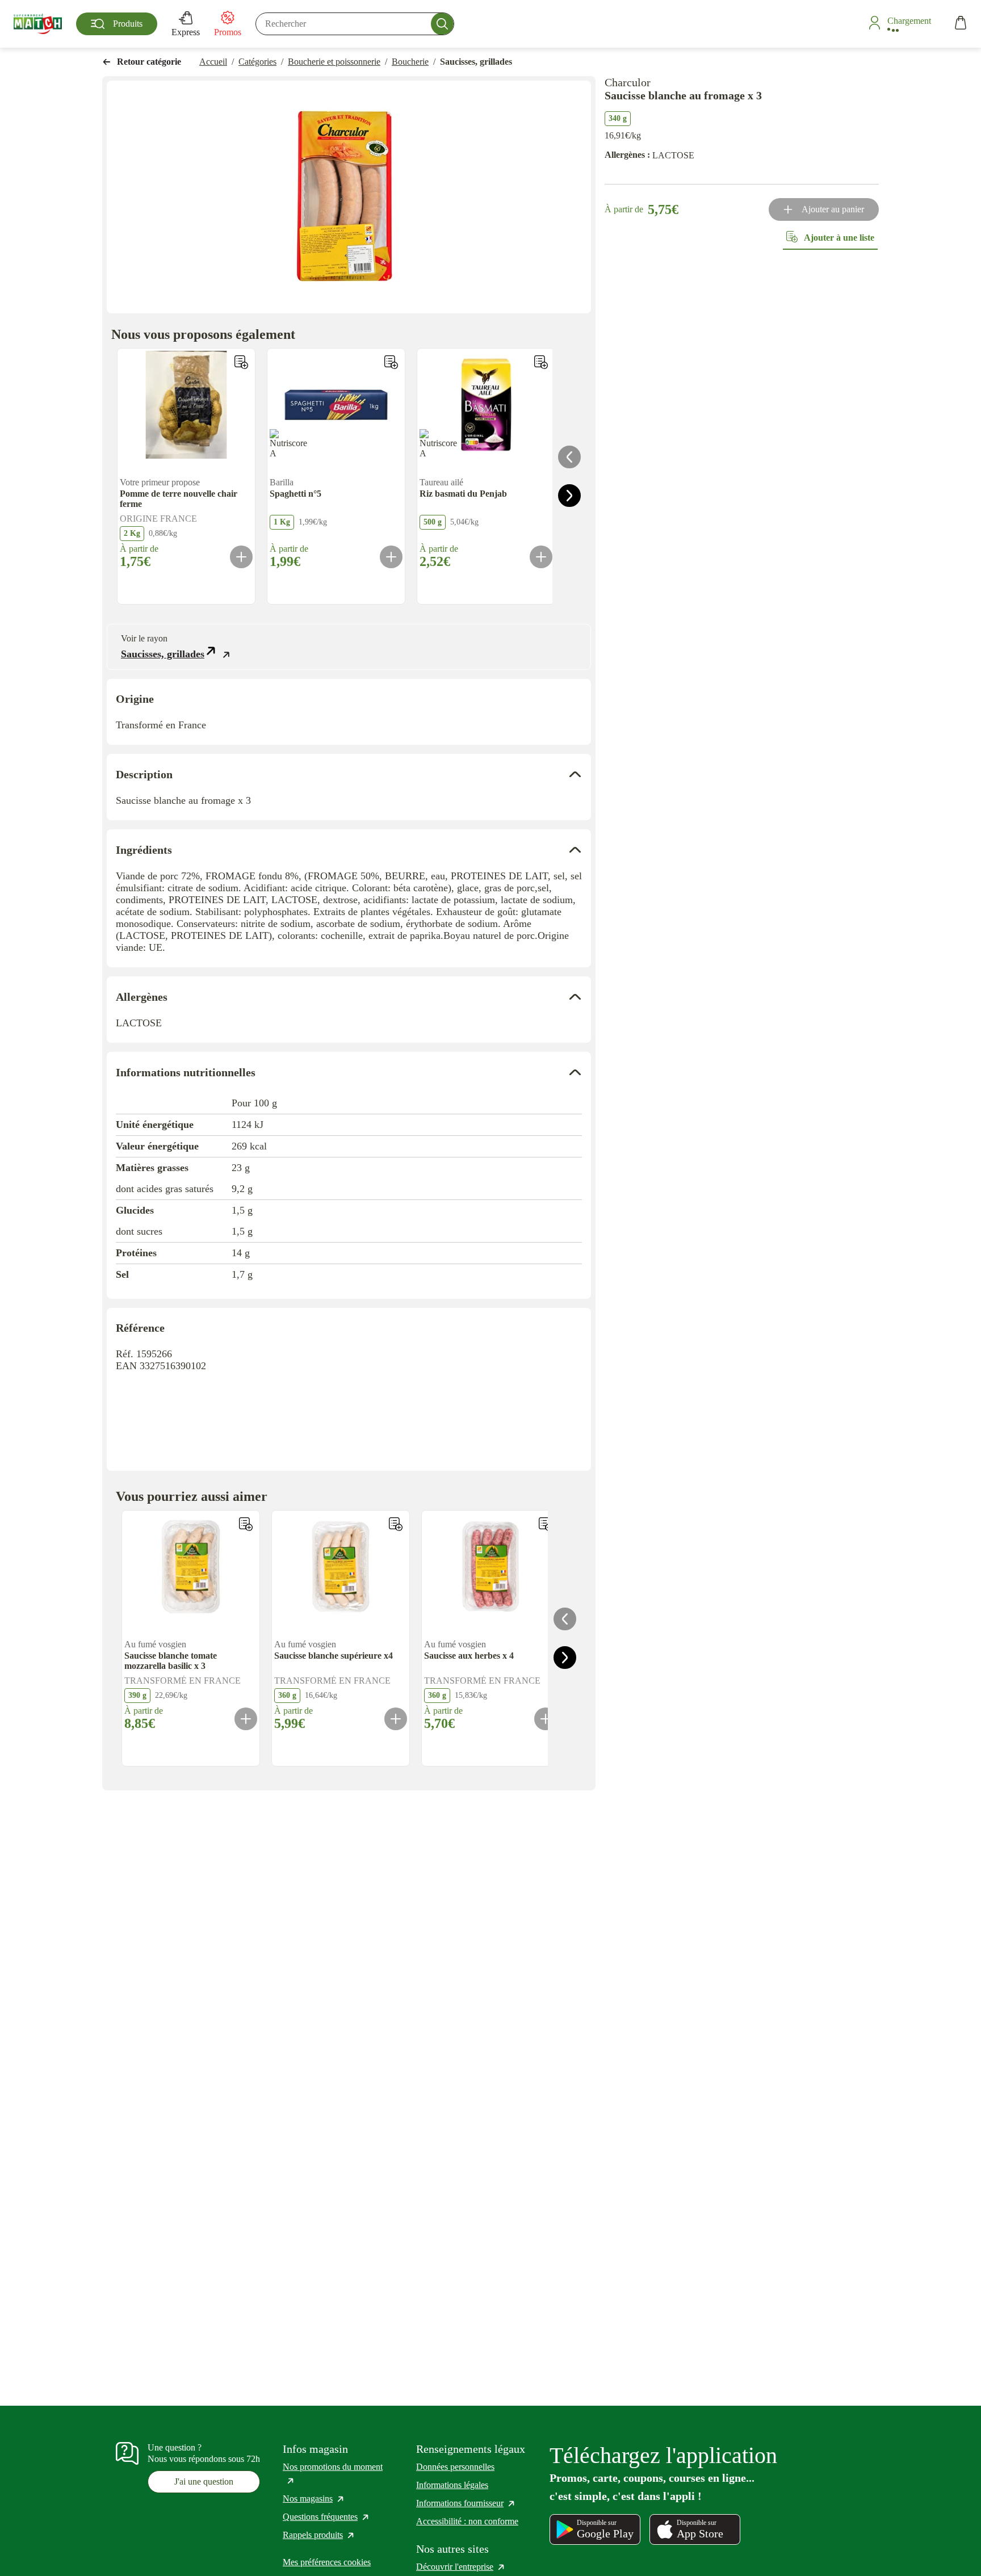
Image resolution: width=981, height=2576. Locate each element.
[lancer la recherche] (442, 24)
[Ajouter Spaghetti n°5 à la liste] (391, 362)
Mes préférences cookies (327, 2562)
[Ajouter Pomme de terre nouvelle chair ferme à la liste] (241, 362)
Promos (228, 32)
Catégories (257, 62)
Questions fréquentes (326, 2517)
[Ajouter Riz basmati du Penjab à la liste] (541, 362)
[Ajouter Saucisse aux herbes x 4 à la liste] (546, 1524)
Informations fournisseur (466, 2503)
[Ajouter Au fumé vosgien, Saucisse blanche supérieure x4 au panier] (396, 1719)
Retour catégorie (149, 62)
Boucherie (410, 62)
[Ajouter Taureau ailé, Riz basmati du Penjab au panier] (541, 557)
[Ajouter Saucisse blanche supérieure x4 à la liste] (396, 1524)
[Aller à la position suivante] (569, 496)
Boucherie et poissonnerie (334, 62)
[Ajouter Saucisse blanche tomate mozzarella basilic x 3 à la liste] (246, 1524)
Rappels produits (319, 2535)
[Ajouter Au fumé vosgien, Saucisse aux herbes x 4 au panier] (546, 1719)
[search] (355, 24)
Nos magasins (314, 2499)
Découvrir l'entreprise (461, 2567)
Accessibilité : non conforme (467, 2521)
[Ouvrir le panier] (961, 24)
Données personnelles (455, 2467)
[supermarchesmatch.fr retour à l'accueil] (38, 24)
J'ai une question (204, 2481)
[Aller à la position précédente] (569, 457)
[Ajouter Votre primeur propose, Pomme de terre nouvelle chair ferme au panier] (241, 557)
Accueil (213, 62)
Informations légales (452, 2485)
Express (186, 32)
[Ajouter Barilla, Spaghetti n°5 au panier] (391, 557)
